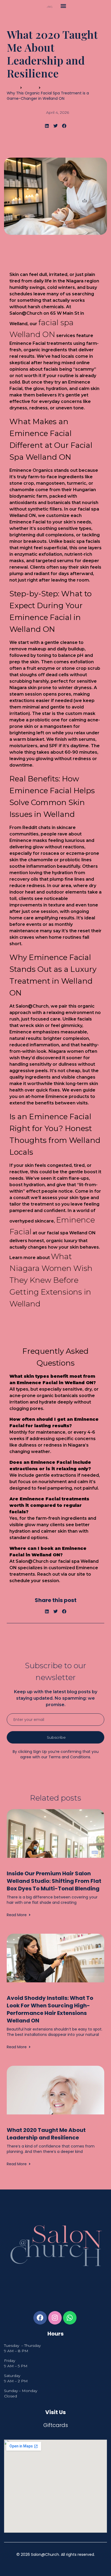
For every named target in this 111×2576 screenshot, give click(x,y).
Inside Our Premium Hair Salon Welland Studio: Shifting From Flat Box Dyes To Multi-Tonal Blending (54, 1881)
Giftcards (56, 2425)
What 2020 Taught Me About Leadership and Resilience (46, 2134)
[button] (63, 6)
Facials (30, 88)
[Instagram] (55, 2318)
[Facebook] (40, 2318)
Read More (17, 1915)
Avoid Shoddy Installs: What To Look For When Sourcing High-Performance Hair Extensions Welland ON (50, 2009)
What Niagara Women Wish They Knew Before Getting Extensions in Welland (51, 1280)
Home (12, 88)
